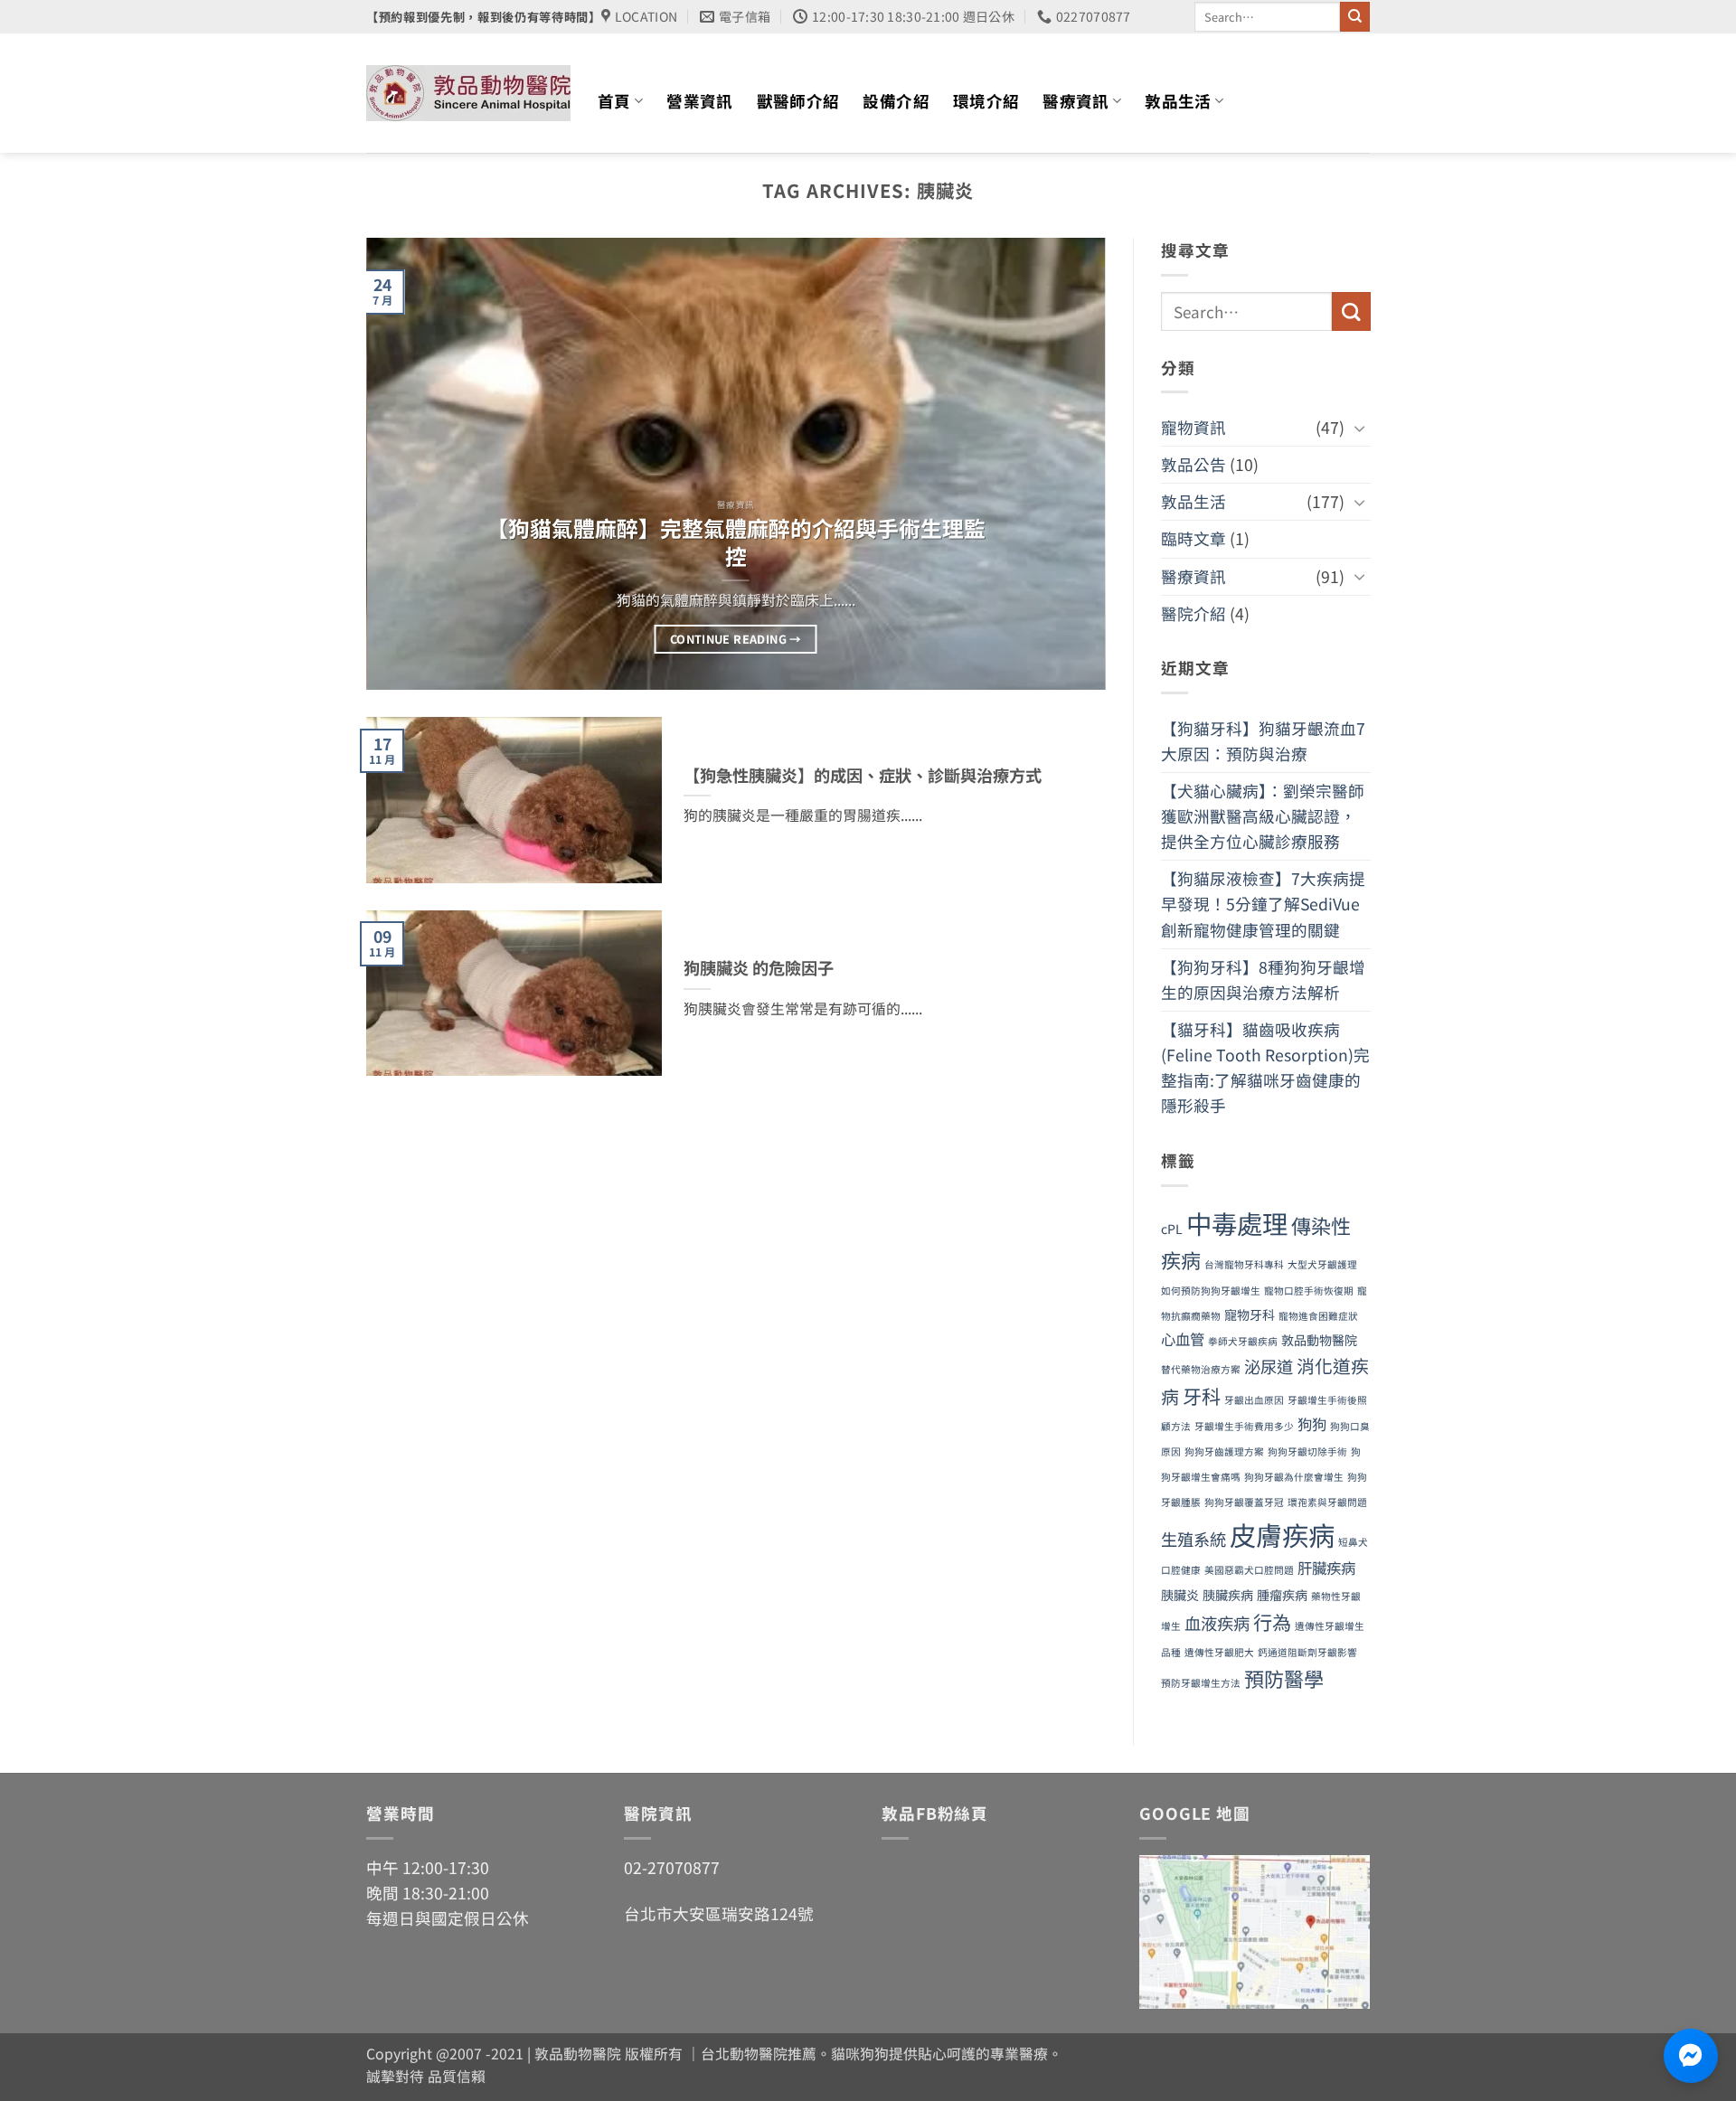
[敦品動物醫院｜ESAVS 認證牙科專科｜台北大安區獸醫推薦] (468, 93)
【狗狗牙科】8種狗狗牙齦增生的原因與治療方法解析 (1263, 980)
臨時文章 (1193, 539)
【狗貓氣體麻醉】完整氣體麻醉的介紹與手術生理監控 (736, 542)
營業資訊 (699, 101)
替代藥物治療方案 (1201, 1370)
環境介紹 (986, 101)
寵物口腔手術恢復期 (1309, 1291)
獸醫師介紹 (798, 101)
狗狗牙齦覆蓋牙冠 (1244, 1503)
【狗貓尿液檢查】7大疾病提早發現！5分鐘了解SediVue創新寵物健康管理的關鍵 (1263, 904)
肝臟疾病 (1326, 1569)
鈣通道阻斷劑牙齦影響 (1307, 1652)
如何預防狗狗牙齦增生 (1211, 1291)
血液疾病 (1217, 1623)
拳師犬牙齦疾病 (1243, 1342)
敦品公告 (1193, 465)
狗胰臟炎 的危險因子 (759, 968)
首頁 (614, 101)
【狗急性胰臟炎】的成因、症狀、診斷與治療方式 (863, 776)
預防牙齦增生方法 (1201, 1683)
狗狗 (1312, 1424)
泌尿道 (1269, 1367)
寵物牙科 (1250, 1315)
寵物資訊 (1193, 427)
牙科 (1202, 1396)
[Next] (1068, 464)
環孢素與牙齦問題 (1327, 1503)
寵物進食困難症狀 (1318, 1317)
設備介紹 (896, 101)
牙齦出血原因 (1254, 1401)
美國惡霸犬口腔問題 (1249, 1571)
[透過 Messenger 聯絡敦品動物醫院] (1691, 2056)
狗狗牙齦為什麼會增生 (1294, 1478)
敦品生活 (1178, 101)
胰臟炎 (1180, 1595)
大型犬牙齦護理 (1322, 1264)
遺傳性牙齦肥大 (1219, 1652)
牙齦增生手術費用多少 (1244, 1426)
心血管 (1183, 1340)
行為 (1272, 1621)
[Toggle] (1359, 428)
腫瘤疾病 (1282, 1595)
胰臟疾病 (1228, 1595)
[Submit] (1355, 17)
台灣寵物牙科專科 (1244, 1264)
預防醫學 (1284, 1678)
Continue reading (736, 639)
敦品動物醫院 (1319, 1341)
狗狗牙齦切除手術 (1307, 1452)
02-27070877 (672, 1867)
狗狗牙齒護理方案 (1224, 1452)
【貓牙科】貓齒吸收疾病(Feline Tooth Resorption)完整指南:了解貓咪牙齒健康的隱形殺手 (1265, 1067)
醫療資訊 (1076, 101)
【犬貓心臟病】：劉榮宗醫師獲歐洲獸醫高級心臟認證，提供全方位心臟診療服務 (1263, 816)
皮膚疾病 (1282, 1534)
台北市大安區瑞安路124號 (719, 1913)
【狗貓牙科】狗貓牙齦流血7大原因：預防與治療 (1263, 741)
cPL (1172, 1230)
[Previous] (404, 464)
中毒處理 (1237, 1224)
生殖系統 (1193, 1539)
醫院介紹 (1193, 613)
